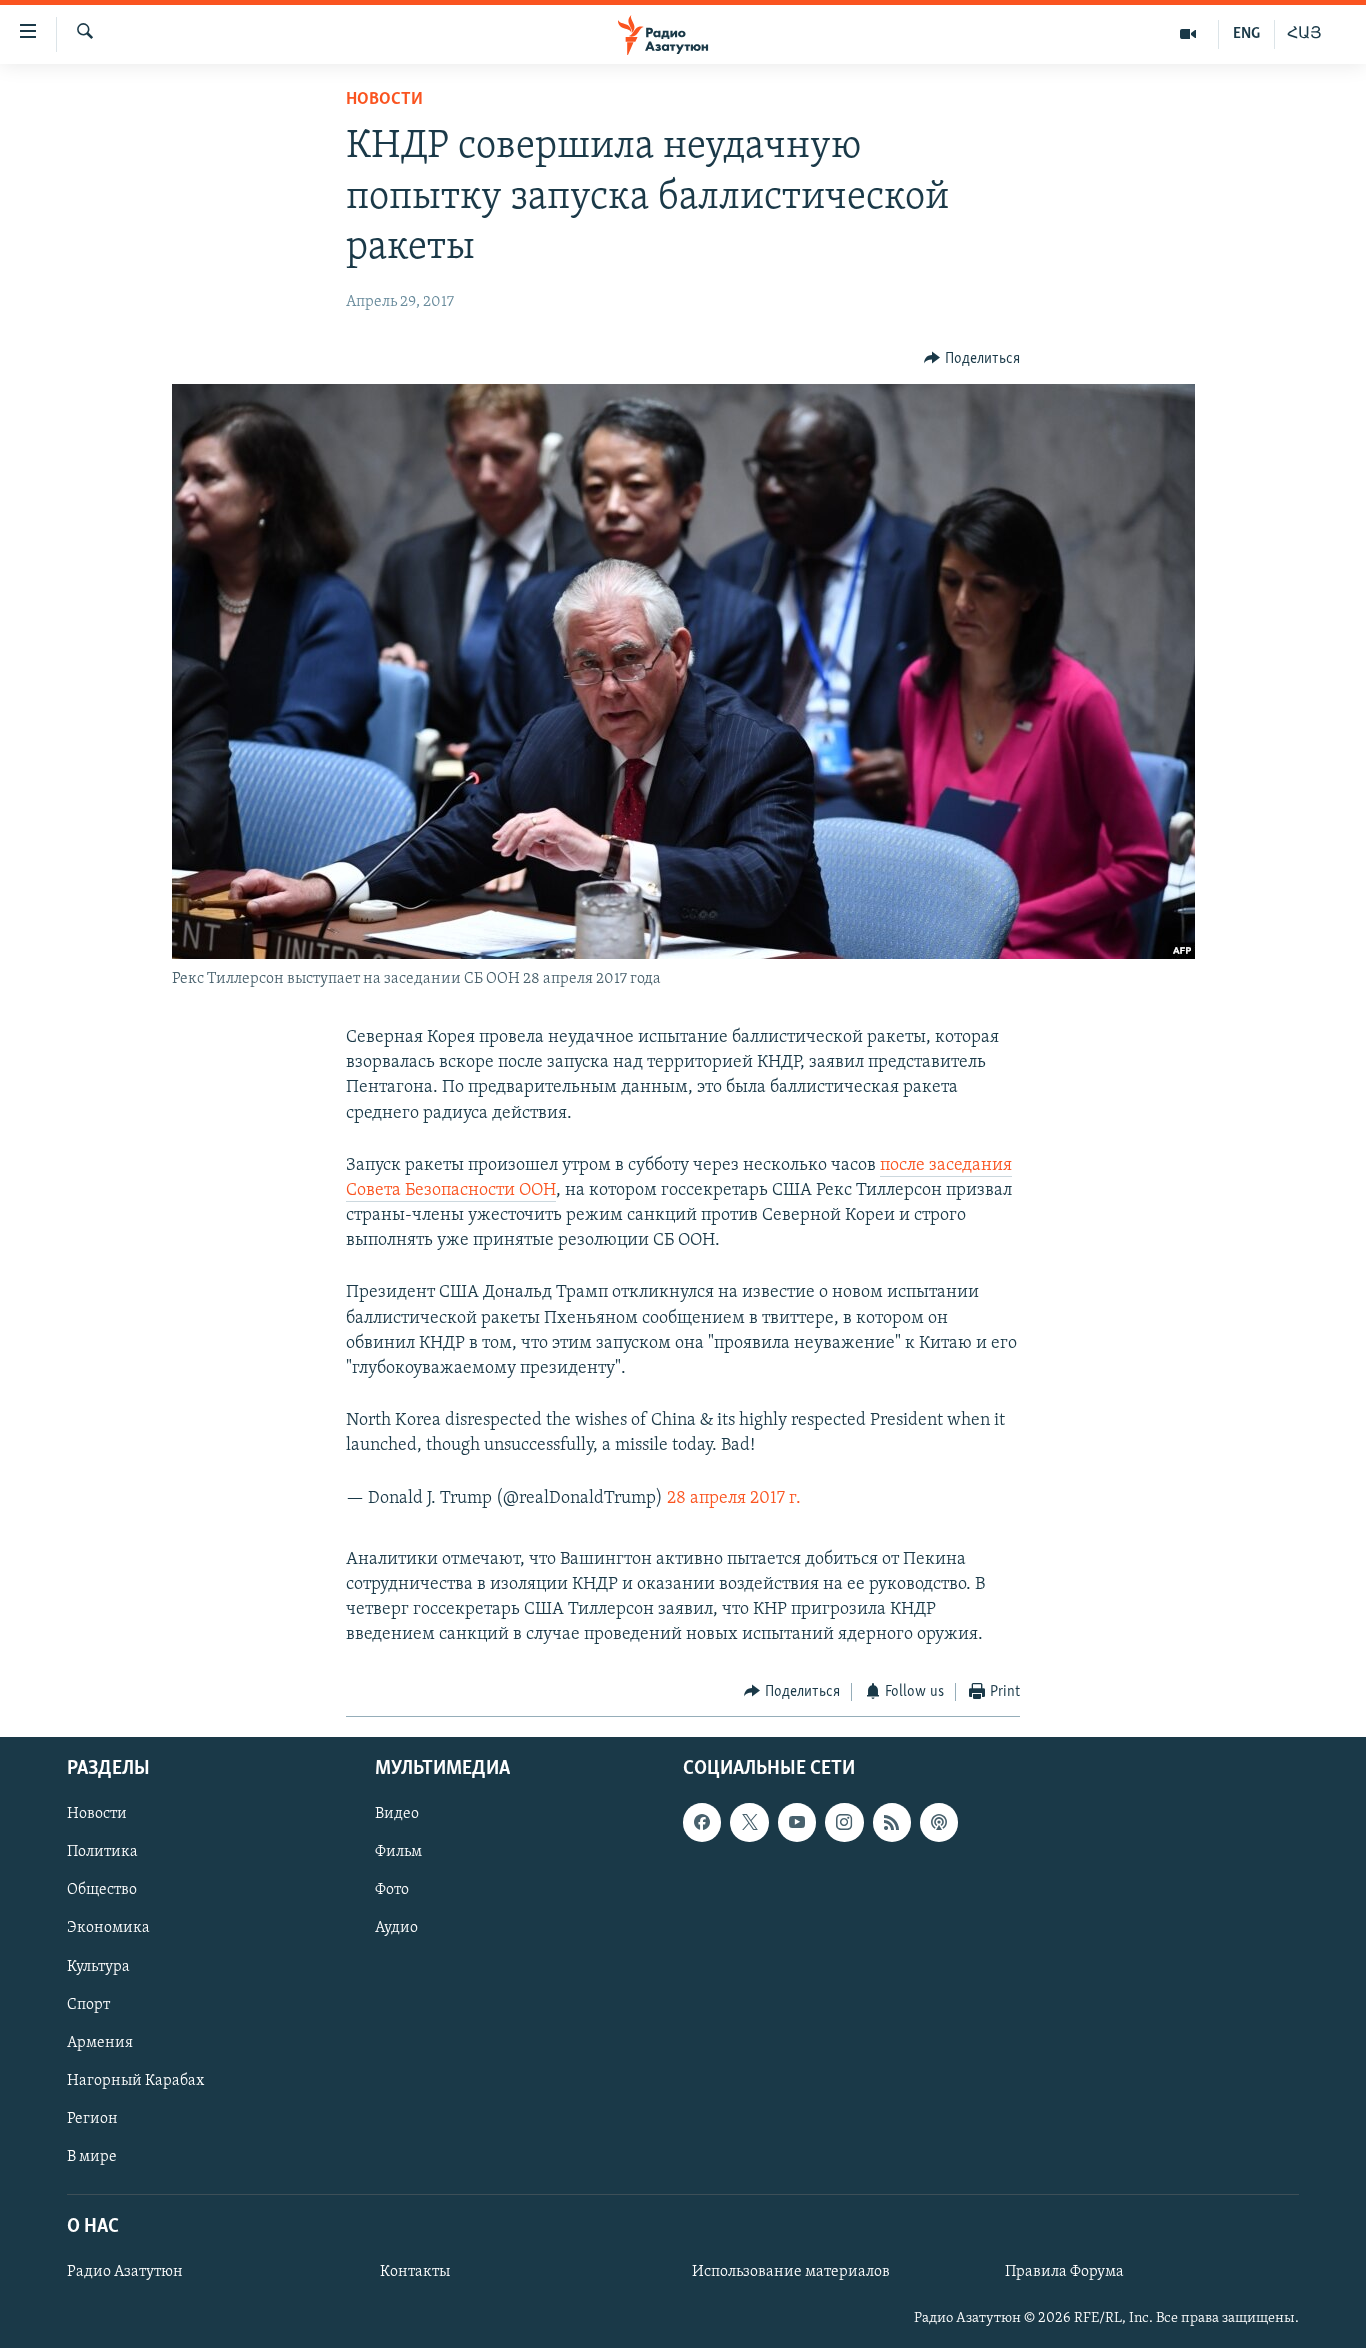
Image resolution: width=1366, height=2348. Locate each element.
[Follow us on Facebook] (702, 1822)
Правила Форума (1064, 2272)
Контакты (415, 2272)
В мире (92, 2157)
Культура (98, 1967)
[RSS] (892, 1822)
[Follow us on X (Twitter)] (749, 1822)
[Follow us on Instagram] (844, 1822)
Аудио (396, 1929)
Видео (397, 1814)
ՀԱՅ (1304, 34)
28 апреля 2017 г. (734, 1499)
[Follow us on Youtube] (797, 1822)
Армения (100, 2043)
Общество (102, 1890)
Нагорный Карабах (135, 2081)
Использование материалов (791, 2272)
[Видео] (1188, 34)
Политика (102, 1852)
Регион (92, 2119)
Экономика (108, 1929)
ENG (1246, 34)
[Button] (972, 359)
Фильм (398, 1852)
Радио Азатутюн (125, 2272)
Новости (384, 100)
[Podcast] (939, 1822)
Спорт (88, 2005)
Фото (392, 1890)
